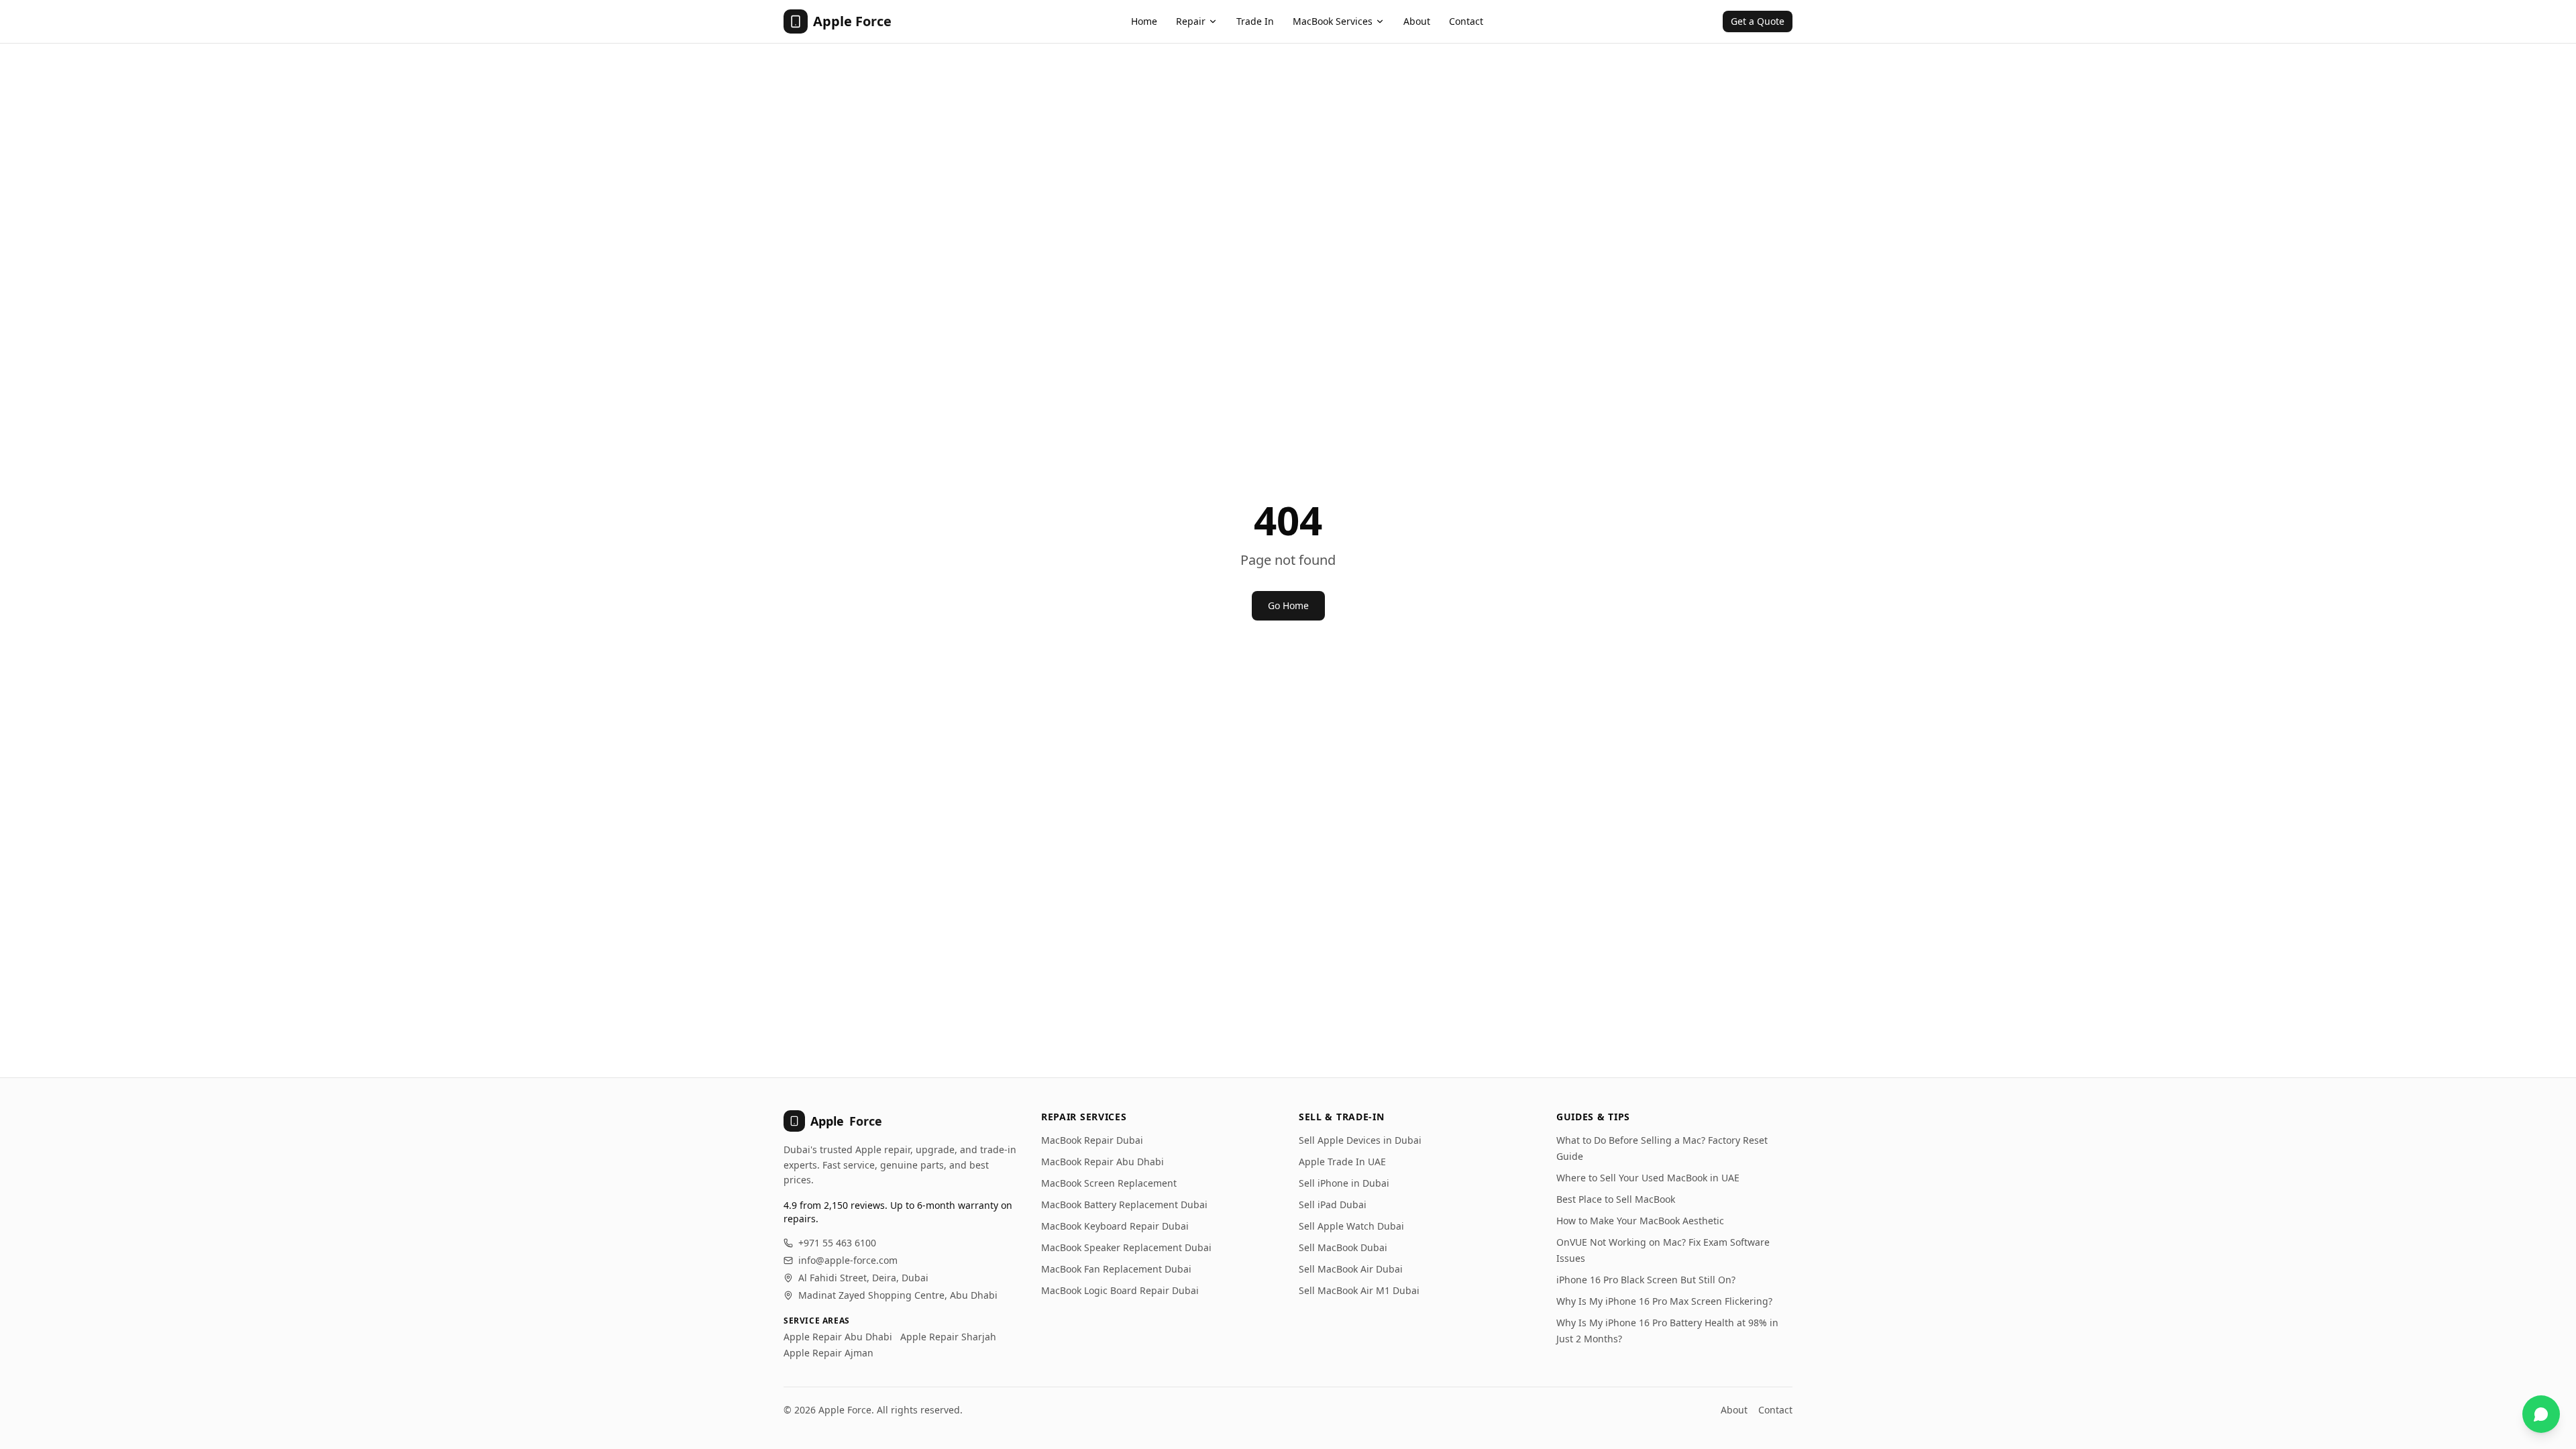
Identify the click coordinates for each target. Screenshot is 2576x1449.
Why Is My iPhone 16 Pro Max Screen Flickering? (1664, 1301)
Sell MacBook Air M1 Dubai (1359, 1290)
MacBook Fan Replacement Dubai (1116, 1269)
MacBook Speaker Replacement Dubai (1126, 1247)
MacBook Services (1333, 21)
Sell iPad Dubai (1333, 1204)
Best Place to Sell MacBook (1616, 1199)
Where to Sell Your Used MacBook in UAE (1648, 1178)
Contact (1466, 21)
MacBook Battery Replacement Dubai (1124, 1204)
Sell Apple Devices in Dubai (1360, 1140)
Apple (846, 1121)
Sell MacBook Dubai (1343, 1247)
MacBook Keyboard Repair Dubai (1115, 1226)
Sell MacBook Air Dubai (1351, 1269)
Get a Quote (1758, 21)
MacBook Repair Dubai (1092, 1140)
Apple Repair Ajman (828, 1353)
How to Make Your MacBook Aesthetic (1640, 1221)
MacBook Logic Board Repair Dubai (1120, 1290)
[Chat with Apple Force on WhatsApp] (2541, 1414)
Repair (1191, 21)
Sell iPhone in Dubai (1344, 1183)
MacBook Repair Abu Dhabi (1103, 1162)
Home (1144, 21)
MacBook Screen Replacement (1109, 1183)
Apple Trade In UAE (1342, 1162)
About (1417, 21)
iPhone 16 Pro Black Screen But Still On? (1646, 1280)
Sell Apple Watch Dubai (1351, 1226)
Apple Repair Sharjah (948, 1337)
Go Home (1288, 605)
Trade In (1255, 21)
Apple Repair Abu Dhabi (838, 1337)
